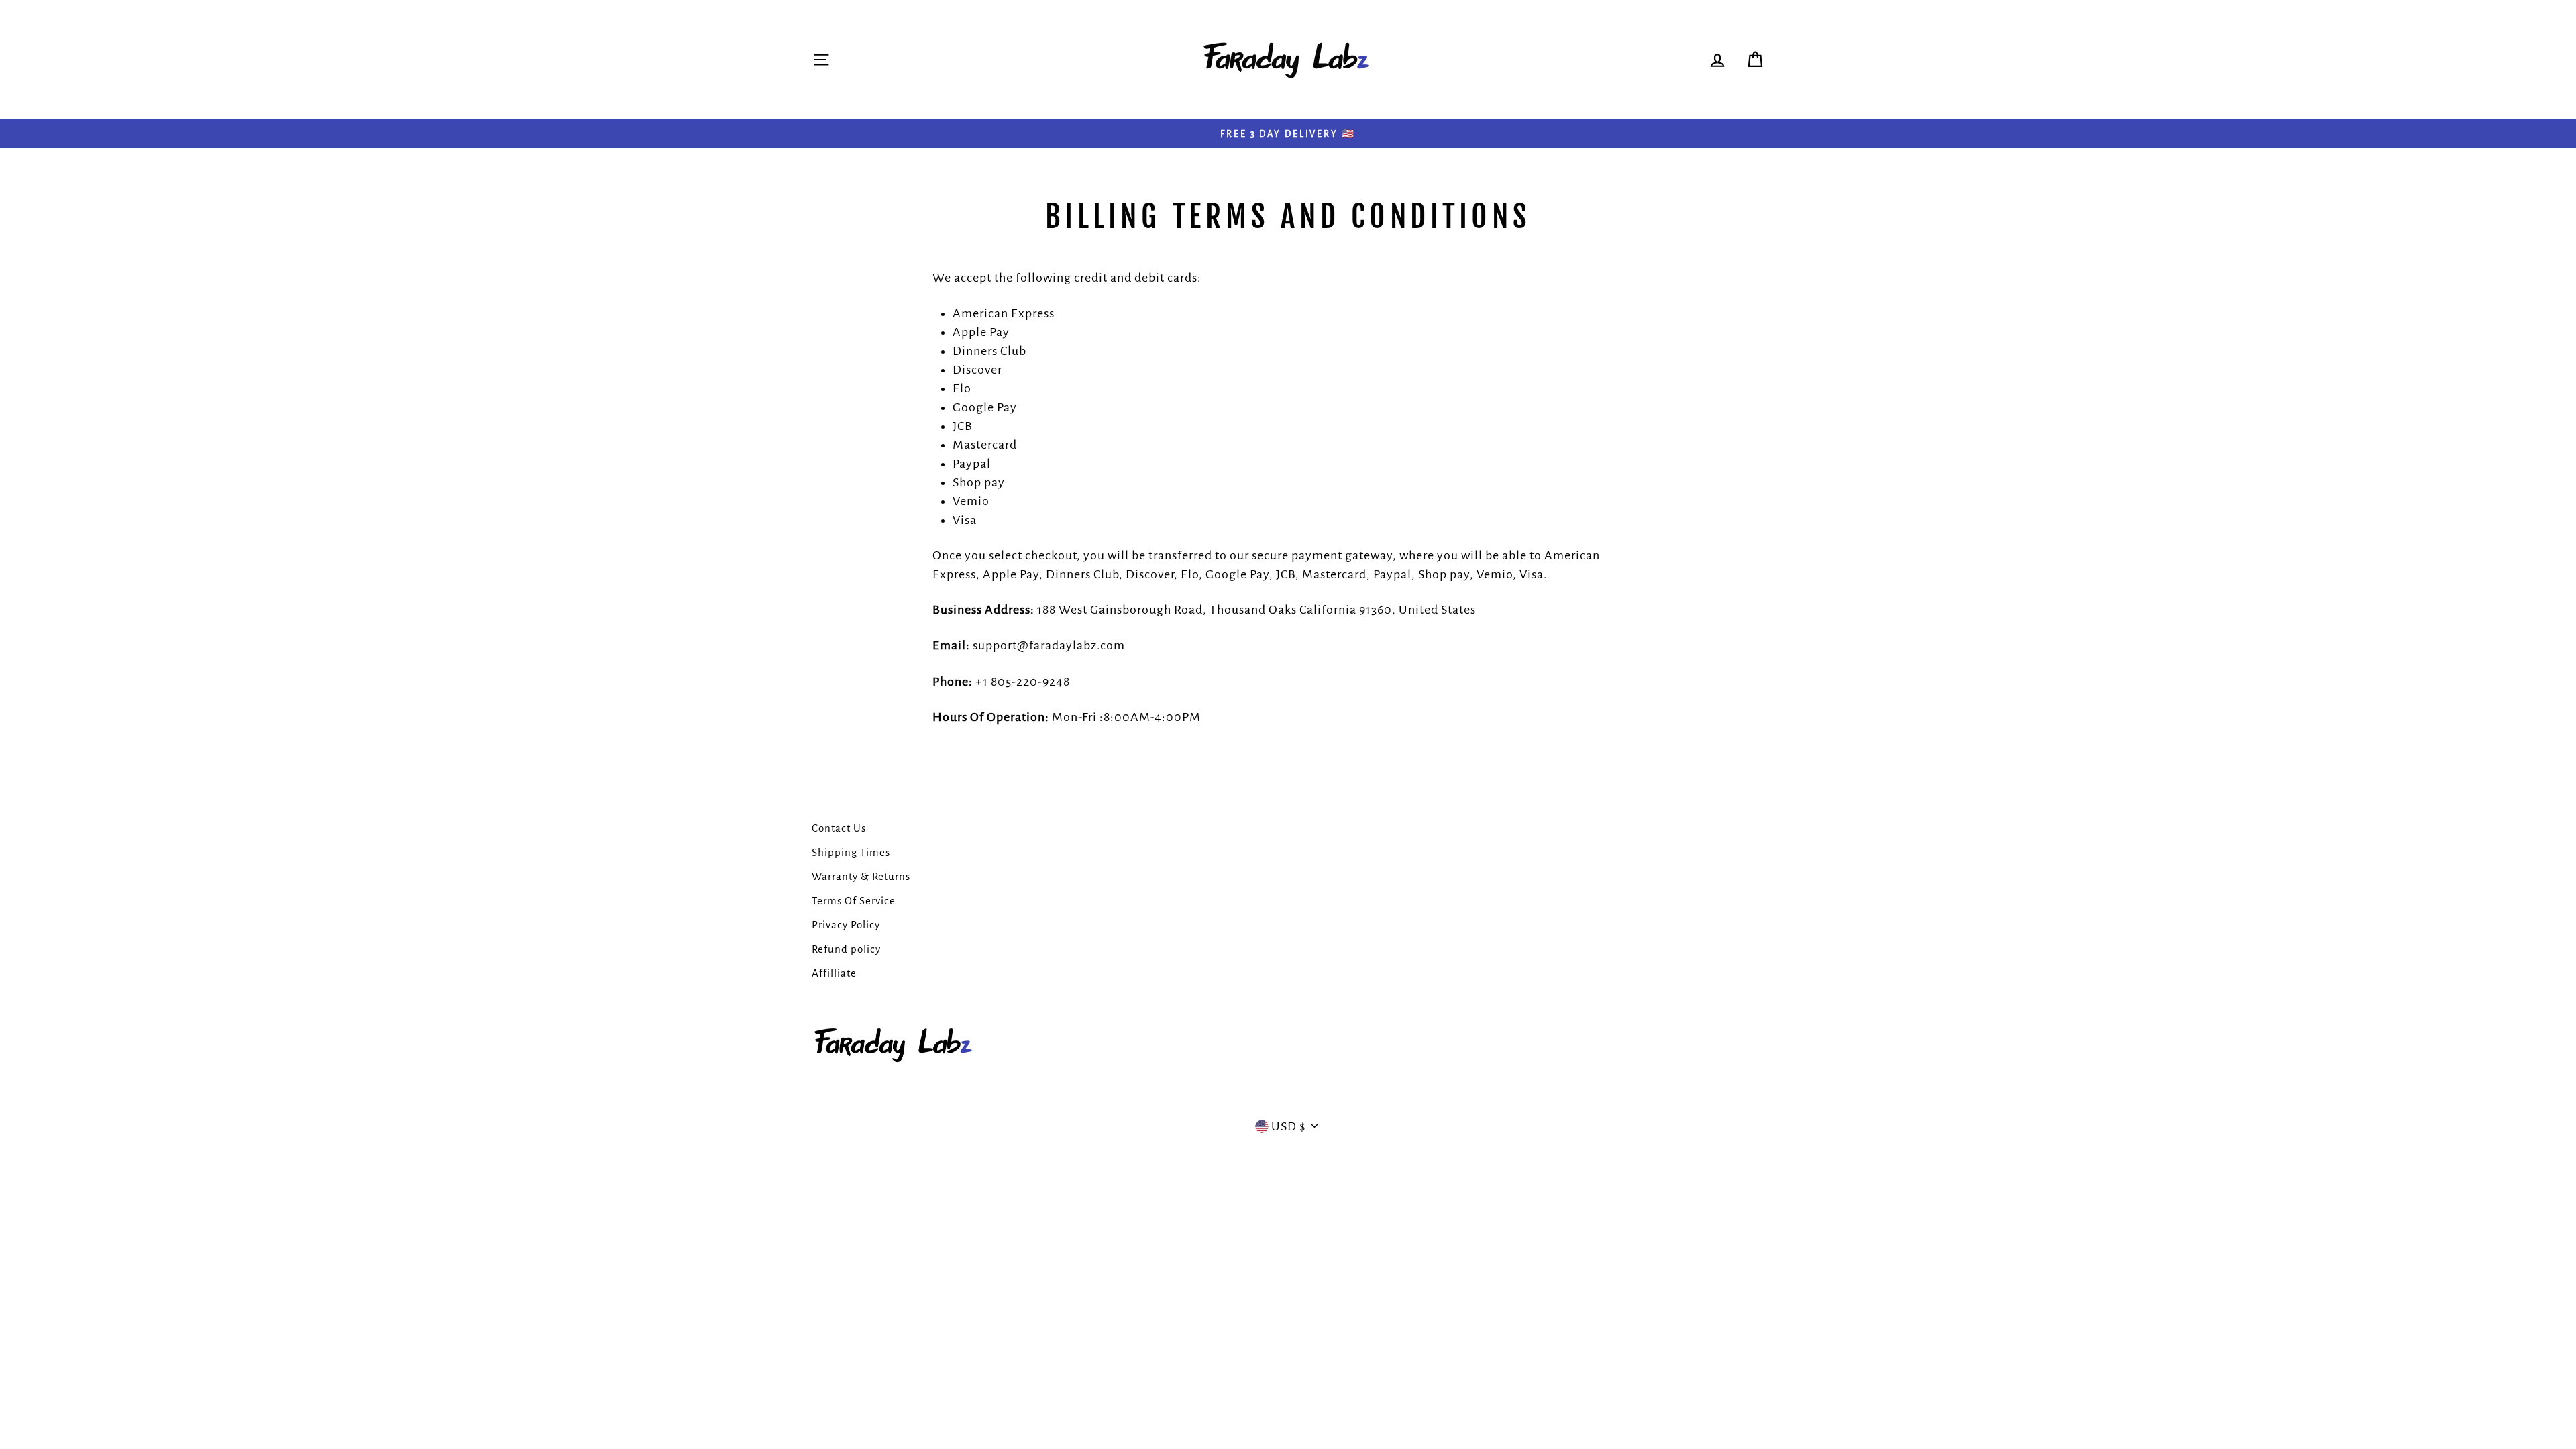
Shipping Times (851, 852)
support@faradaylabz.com (1049, 645)
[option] (1288, 133)
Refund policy (846, 949)
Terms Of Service (854, 901)
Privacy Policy (846, 925)
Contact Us (839, 828)
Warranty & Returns (861, 876)
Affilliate (834, 973)
